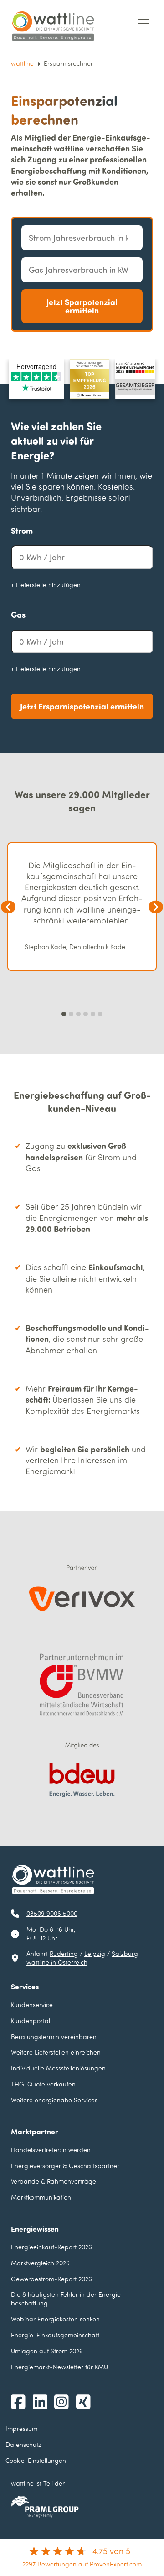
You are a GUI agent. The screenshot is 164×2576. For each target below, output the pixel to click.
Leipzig (95, 1953)
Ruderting (64, 1953)
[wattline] (53, 26)
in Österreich (57, 1962)
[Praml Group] (45, 2507)
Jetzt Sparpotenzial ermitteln (82, 306)
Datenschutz (23, 2444)
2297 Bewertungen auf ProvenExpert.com (82, 2564)
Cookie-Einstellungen (36, 2460)
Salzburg (125, 1953)
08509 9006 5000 (52, 1913)
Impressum (21, 2428)
